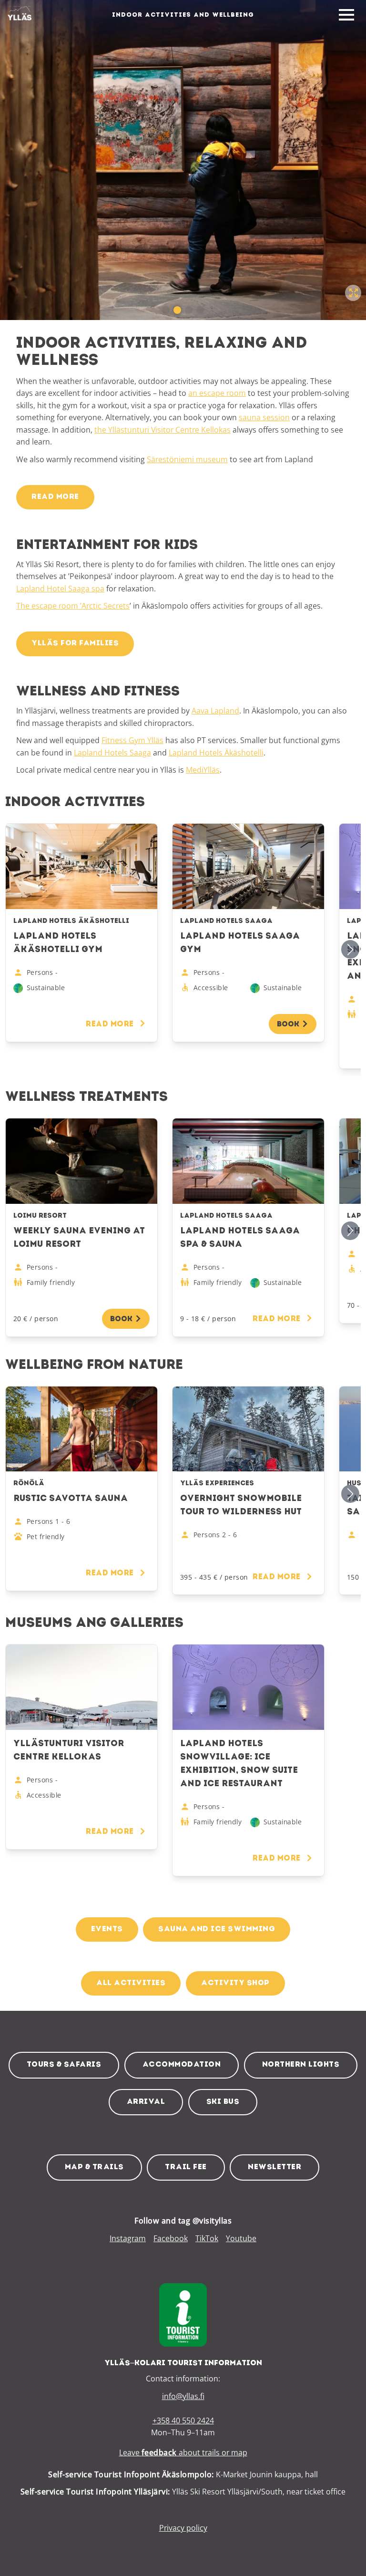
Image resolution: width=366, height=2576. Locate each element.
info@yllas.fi (183, 2396)
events (107, 1929)
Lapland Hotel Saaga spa (60, 589)
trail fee (186, 2167)
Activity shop (235, 1983)
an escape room (217, 393)
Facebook (171, 2238)
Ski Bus (223, 2102)
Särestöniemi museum (187, 459)
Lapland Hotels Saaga (112, 753)
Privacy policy (183, 2528)
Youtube (241, 2238)
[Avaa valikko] (346, 15)
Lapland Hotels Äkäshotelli (216, 753)
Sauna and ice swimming (217, 1929)
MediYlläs (203, 770)
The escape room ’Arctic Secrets (73, 606)
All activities (131, 1983)
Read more (55, 497)
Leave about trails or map (183, 2452)
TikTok (207, 2238)
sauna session (264, 417)
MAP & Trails (94, 2167)
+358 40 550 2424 (183, 2421)
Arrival (146, 2102)
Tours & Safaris (64, 2065)
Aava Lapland (215, 711)
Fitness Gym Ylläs (132, 740)
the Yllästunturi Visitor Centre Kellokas (163, 430)
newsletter (274, 2167)
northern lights (301, 2065)
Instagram (128, 2238)
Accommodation (182, 2065)
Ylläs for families (75, 643)
